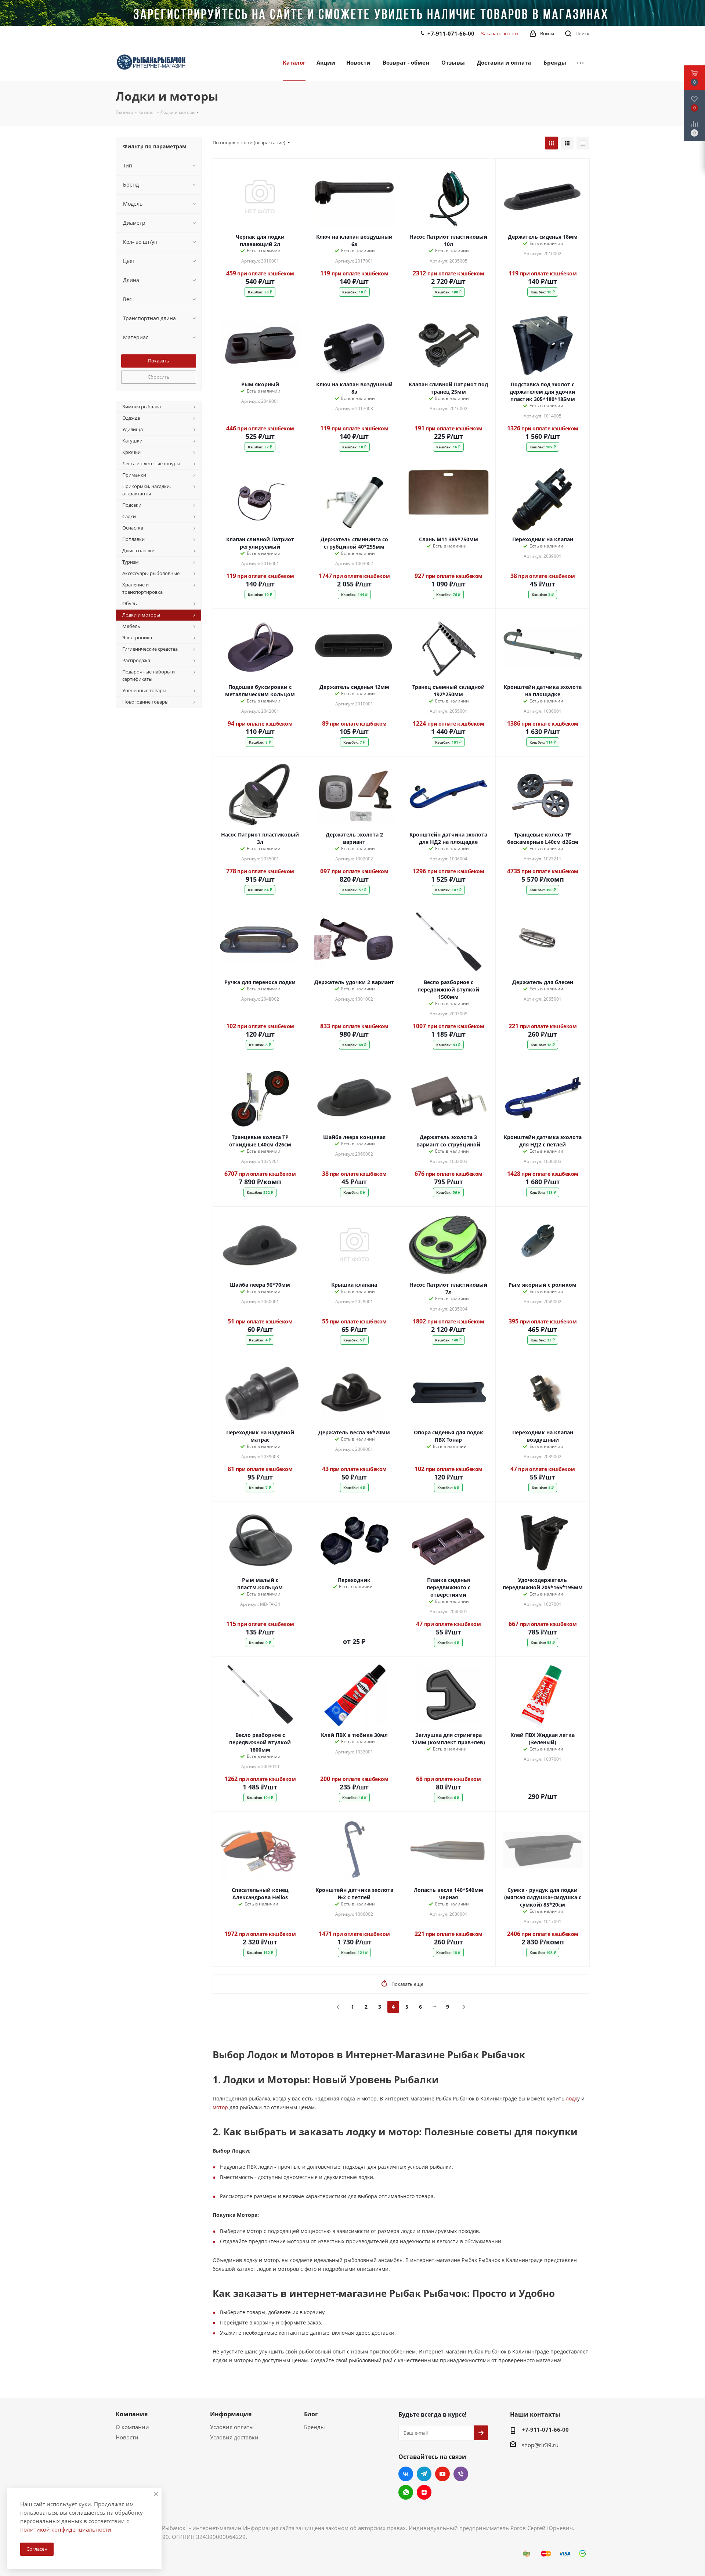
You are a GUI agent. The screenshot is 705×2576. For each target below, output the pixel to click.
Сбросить (159, 377)
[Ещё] (580, 62)
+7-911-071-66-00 (451, 33)
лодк (572, 2556)
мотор (220, 2565)
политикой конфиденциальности (66, 2529)
